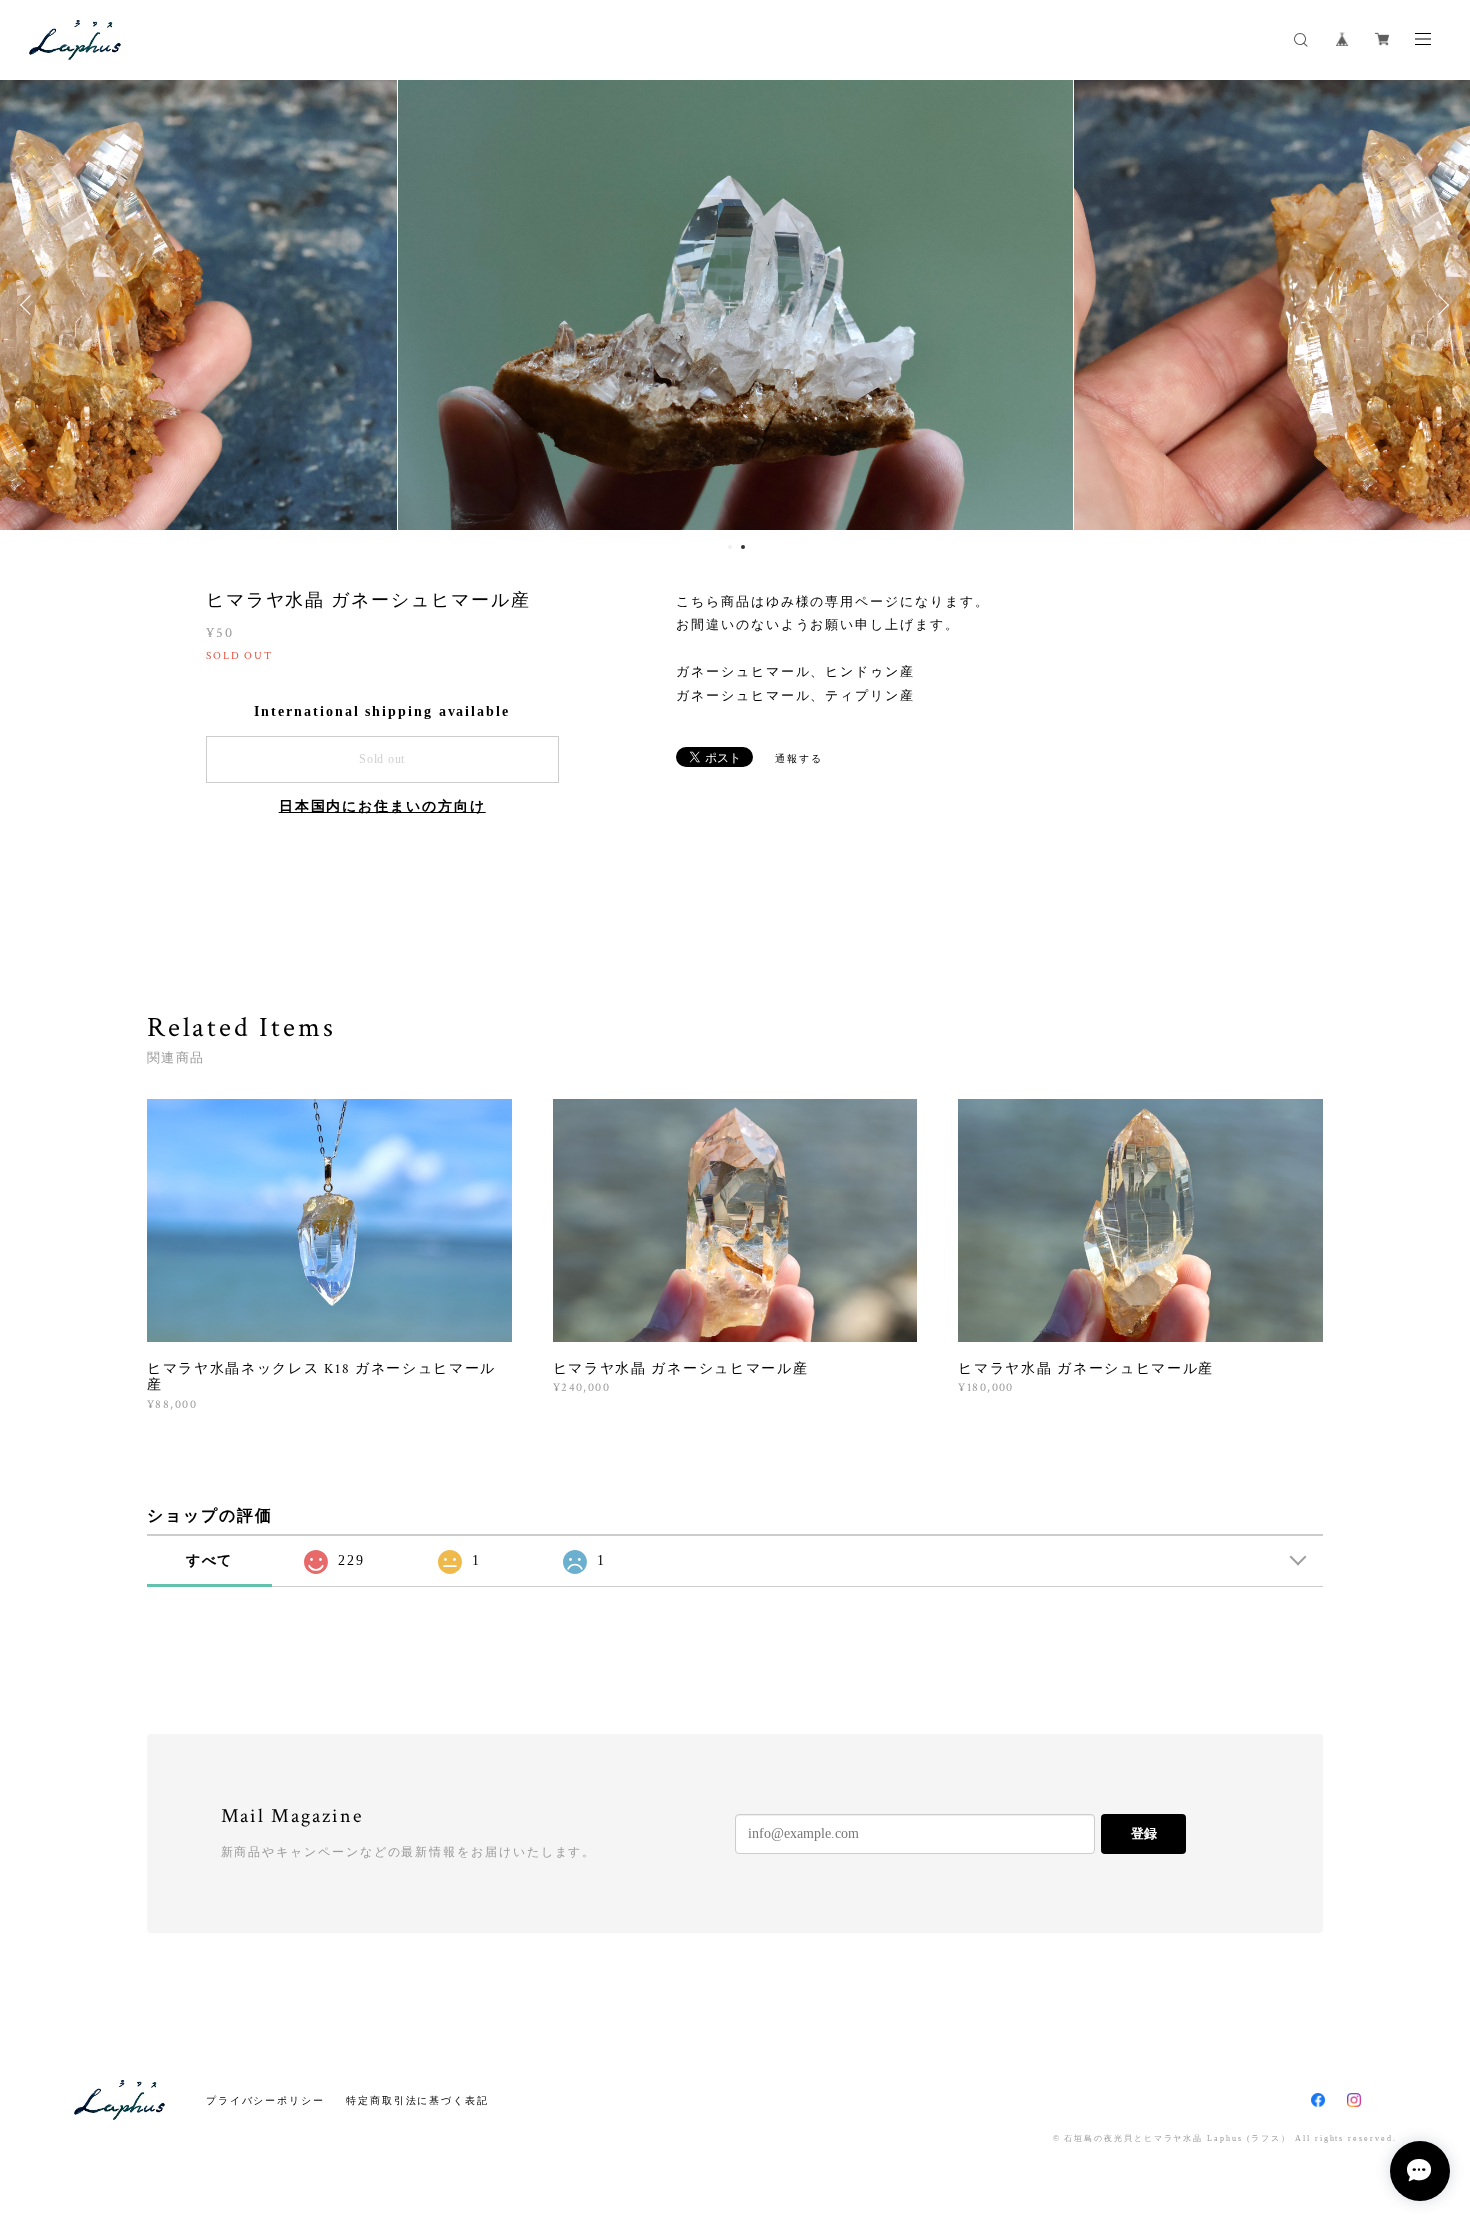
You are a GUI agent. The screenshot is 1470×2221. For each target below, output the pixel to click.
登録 (1144, 1833)
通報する (799, 758)
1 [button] (730, 547)
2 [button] (743, 547)
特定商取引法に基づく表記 (417, 2100)
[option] (735, 305)
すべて (210, 1560)
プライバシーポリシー (265, 2100)
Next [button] (1440, 305)
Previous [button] (30, 305)
